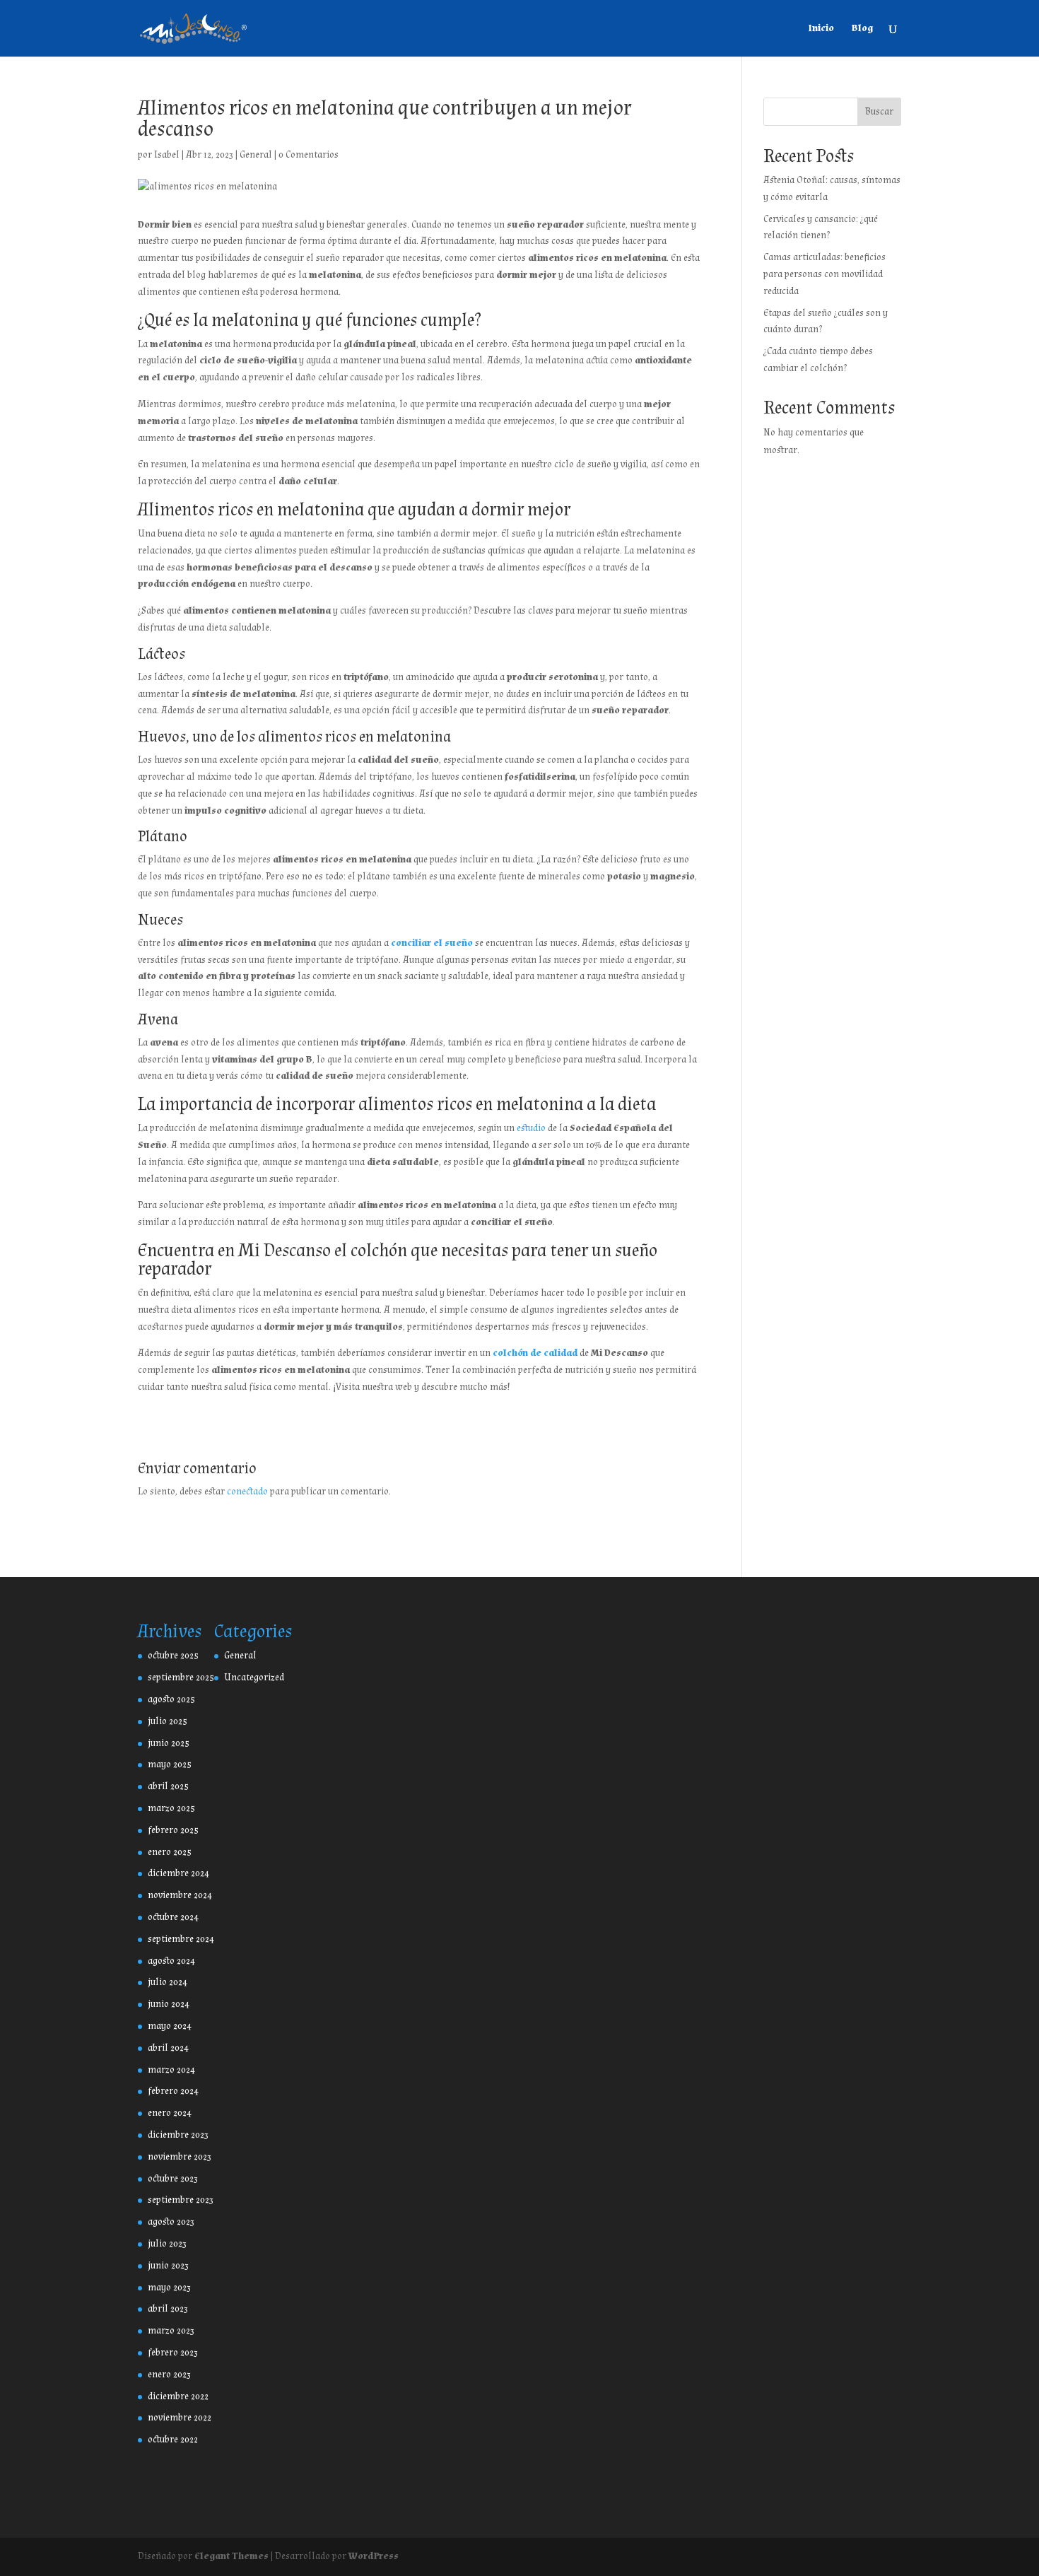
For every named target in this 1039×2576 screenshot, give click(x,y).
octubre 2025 (173, 1656)
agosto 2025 (171, 1699)
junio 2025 (169, 1743)
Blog (862, 29)
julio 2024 (168, 1982)
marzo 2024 (171, 2070)
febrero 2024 (173, 2091)
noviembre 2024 (180, 1895)
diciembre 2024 (178, 1873)
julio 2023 (167, 2244)
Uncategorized (254, 1678)
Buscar (879, 112)
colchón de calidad (535, 1353)
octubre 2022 (173, 2440)
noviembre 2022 (180, 2418)
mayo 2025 (170, 1764)
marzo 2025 (171, 1808)
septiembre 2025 (181, 1678)
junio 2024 (169, 2004)
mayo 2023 (169, 2288)
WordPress (374, 2556)
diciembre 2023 (178, 2135)
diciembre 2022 (178, 2396)
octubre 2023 (173, 2179)
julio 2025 (168, 1721)
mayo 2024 (170, 2026)
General (256, 155)
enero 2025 (170, 1852)
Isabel (167, 155)
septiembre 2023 (181, 2200)
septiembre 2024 (181, 1939)
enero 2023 (169, 2375)
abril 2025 (168, 1786)
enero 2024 (170, 2113)
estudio (531, 1128)
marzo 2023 (171, 2331)
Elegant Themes (231, 2556)
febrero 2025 (173, 1830)
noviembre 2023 (180, 2157)
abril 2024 (168, 2048)
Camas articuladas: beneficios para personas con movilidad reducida (824, 274)
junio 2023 (168, 2266)
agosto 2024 (171, 1961)
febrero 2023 (173, 2353)
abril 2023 (168, 2309)
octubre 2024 (173, 1917)
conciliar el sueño (432, 943)
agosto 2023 (171, 2222)
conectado (247, 1492)
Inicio (821, 29)
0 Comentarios (309, 155)
